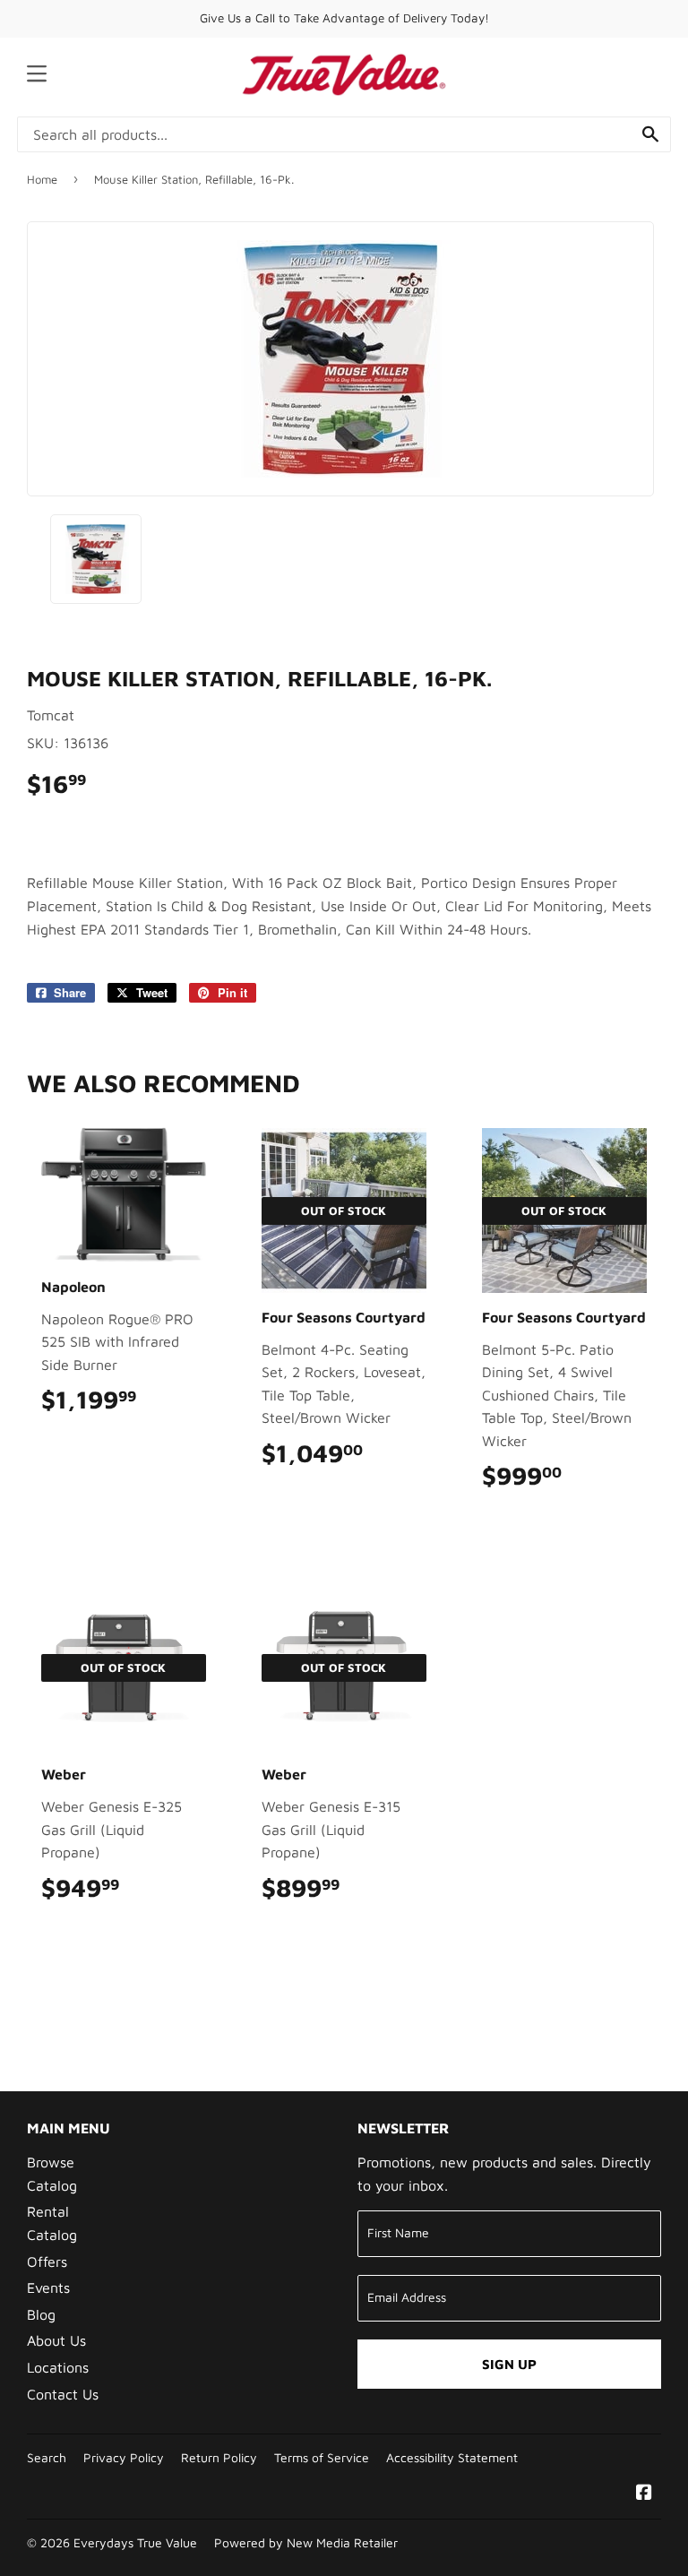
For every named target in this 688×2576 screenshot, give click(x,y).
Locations (58, 2367)
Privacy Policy (124, 2458)
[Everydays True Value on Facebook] (644, 2494)
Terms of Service (322, 2458)
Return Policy (219, 2458)
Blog (41, 2314)
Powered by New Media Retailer (306, 2543)
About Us (56, 2340)
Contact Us (63, 2394)
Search (47, 2458)
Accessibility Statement (452, 2458)
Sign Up (509, 2364)
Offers (47, 2262)
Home (42, 179)
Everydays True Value (135, 2543)
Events (48, 2287)
